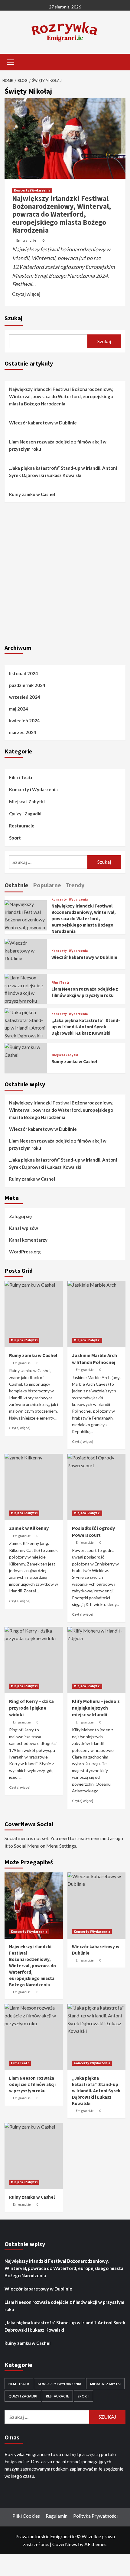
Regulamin (57, 2516)
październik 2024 (27, 685)
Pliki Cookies (26, 2516)
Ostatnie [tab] (16, 885)
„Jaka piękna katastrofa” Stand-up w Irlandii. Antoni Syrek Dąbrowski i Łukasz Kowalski (63, 472)
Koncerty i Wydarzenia (32, 190)
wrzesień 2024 (25, 697)
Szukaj (13, 318)
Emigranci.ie (26, 240)
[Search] (119, 61)
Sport (15, 838)
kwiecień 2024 (24, 721)
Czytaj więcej (26, 294)
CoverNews (65, 2544)
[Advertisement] (65, 572)
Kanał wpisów (24, 1228)
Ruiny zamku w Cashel (32, 494)
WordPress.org (25, 1252)
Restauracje (22, 826)
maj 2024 (19, 709)
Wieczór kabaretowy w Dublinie (43, 423)
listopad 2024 (24, 673)
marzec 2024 (23, 732)
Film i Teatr (21, 777)
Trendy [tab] (75, 885)
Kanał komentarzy (28, 1240)
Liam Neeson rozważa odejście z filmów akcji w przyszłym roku (58, 445)
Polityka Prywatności (95, 2516)
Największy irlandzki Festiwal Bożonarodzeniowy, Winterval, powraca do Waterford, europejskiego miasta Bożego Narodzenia (62, 214)
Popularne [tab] (47, 885)
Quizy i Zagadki (25, 814)
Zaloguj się (20, 1216)
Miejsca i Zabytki (27, 801)
